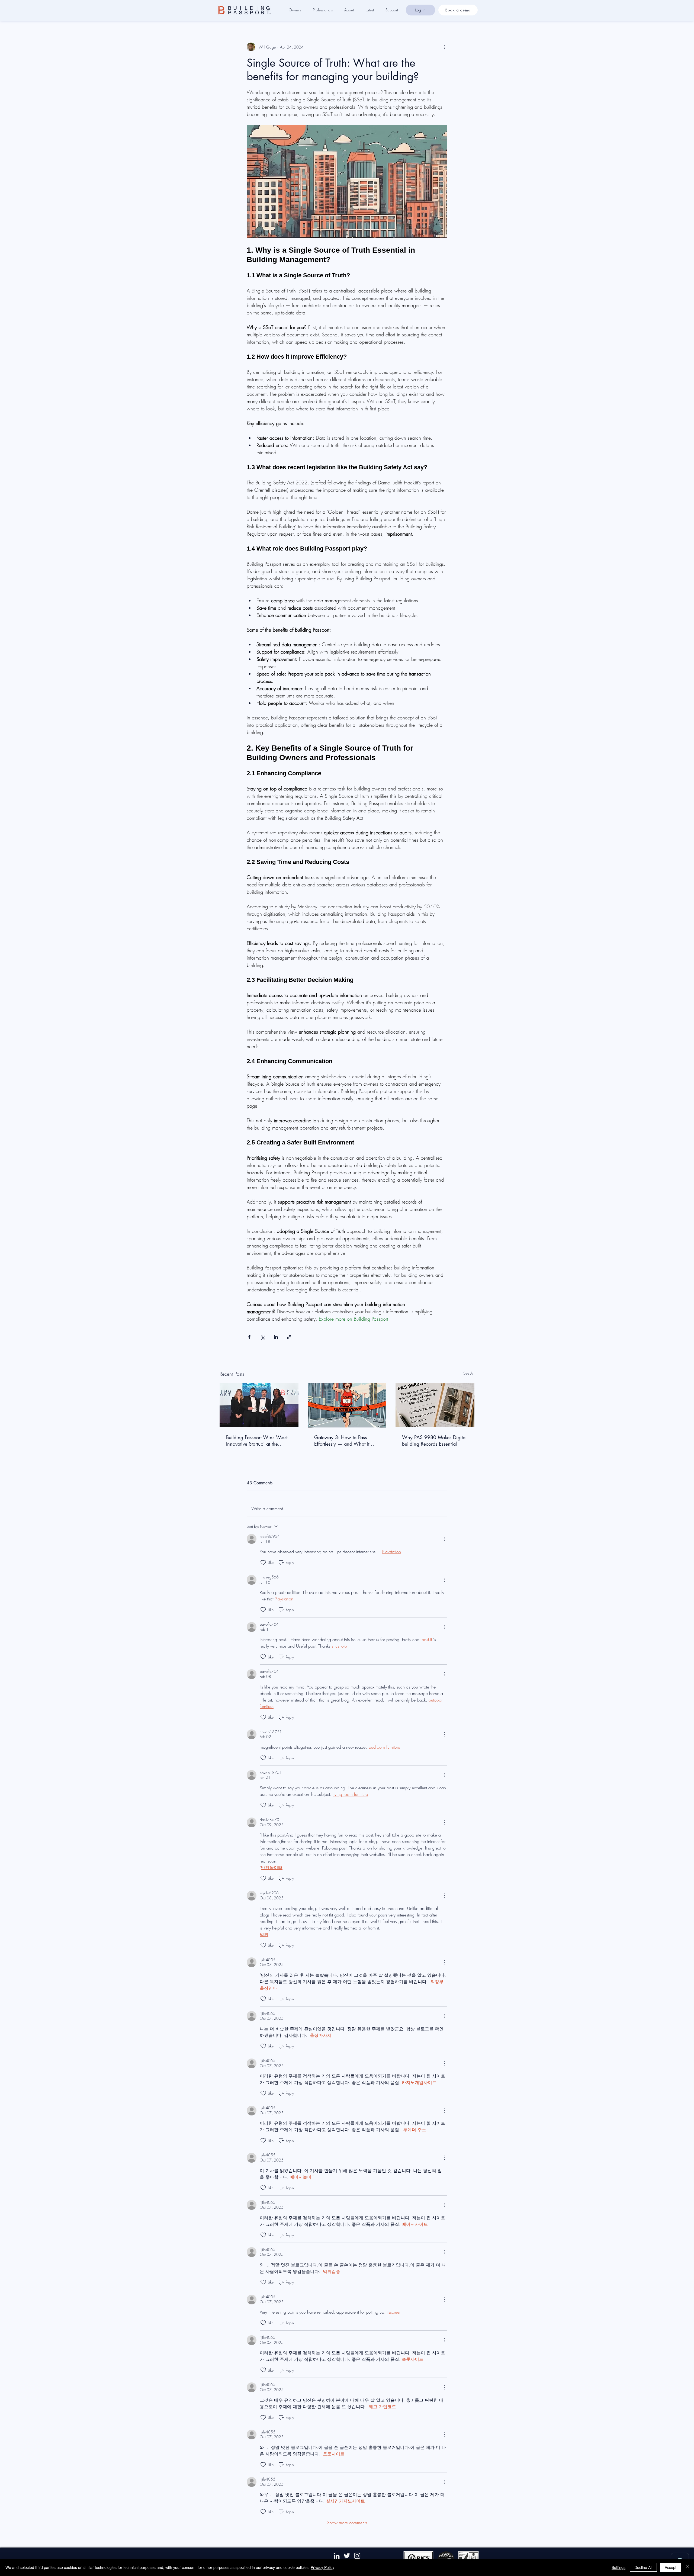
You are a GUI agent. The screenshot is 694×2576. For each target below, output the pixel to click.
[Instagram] (357, 2556)
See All (469, 1373)
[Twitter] (347, 2556)
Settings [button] (619, 2567)
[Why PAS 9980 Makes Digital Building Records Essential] (435, 1405)
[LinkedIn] (337, 2556)
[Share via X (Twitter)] (263, 1337)
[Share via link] (289, 1337)
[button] (298, 10)
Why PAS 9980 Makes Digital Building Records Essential (434, 1440)
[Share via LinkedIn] (276, 1337)
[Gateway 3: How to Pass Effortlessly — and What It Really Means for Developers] (347, 1405)
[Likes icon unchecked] (263, 1562)
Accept (671, 2567)
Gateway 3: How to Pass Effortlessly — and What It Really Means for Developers (344, 1440)
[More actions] (444, 47)
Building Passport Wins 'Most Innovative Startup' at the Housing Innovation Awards (257, 1440)
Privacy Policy (322, 2567)
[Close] (687, 2567)
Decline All (643, 2567)
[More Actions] (444, 1539)
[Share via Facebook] (249, 1337)
